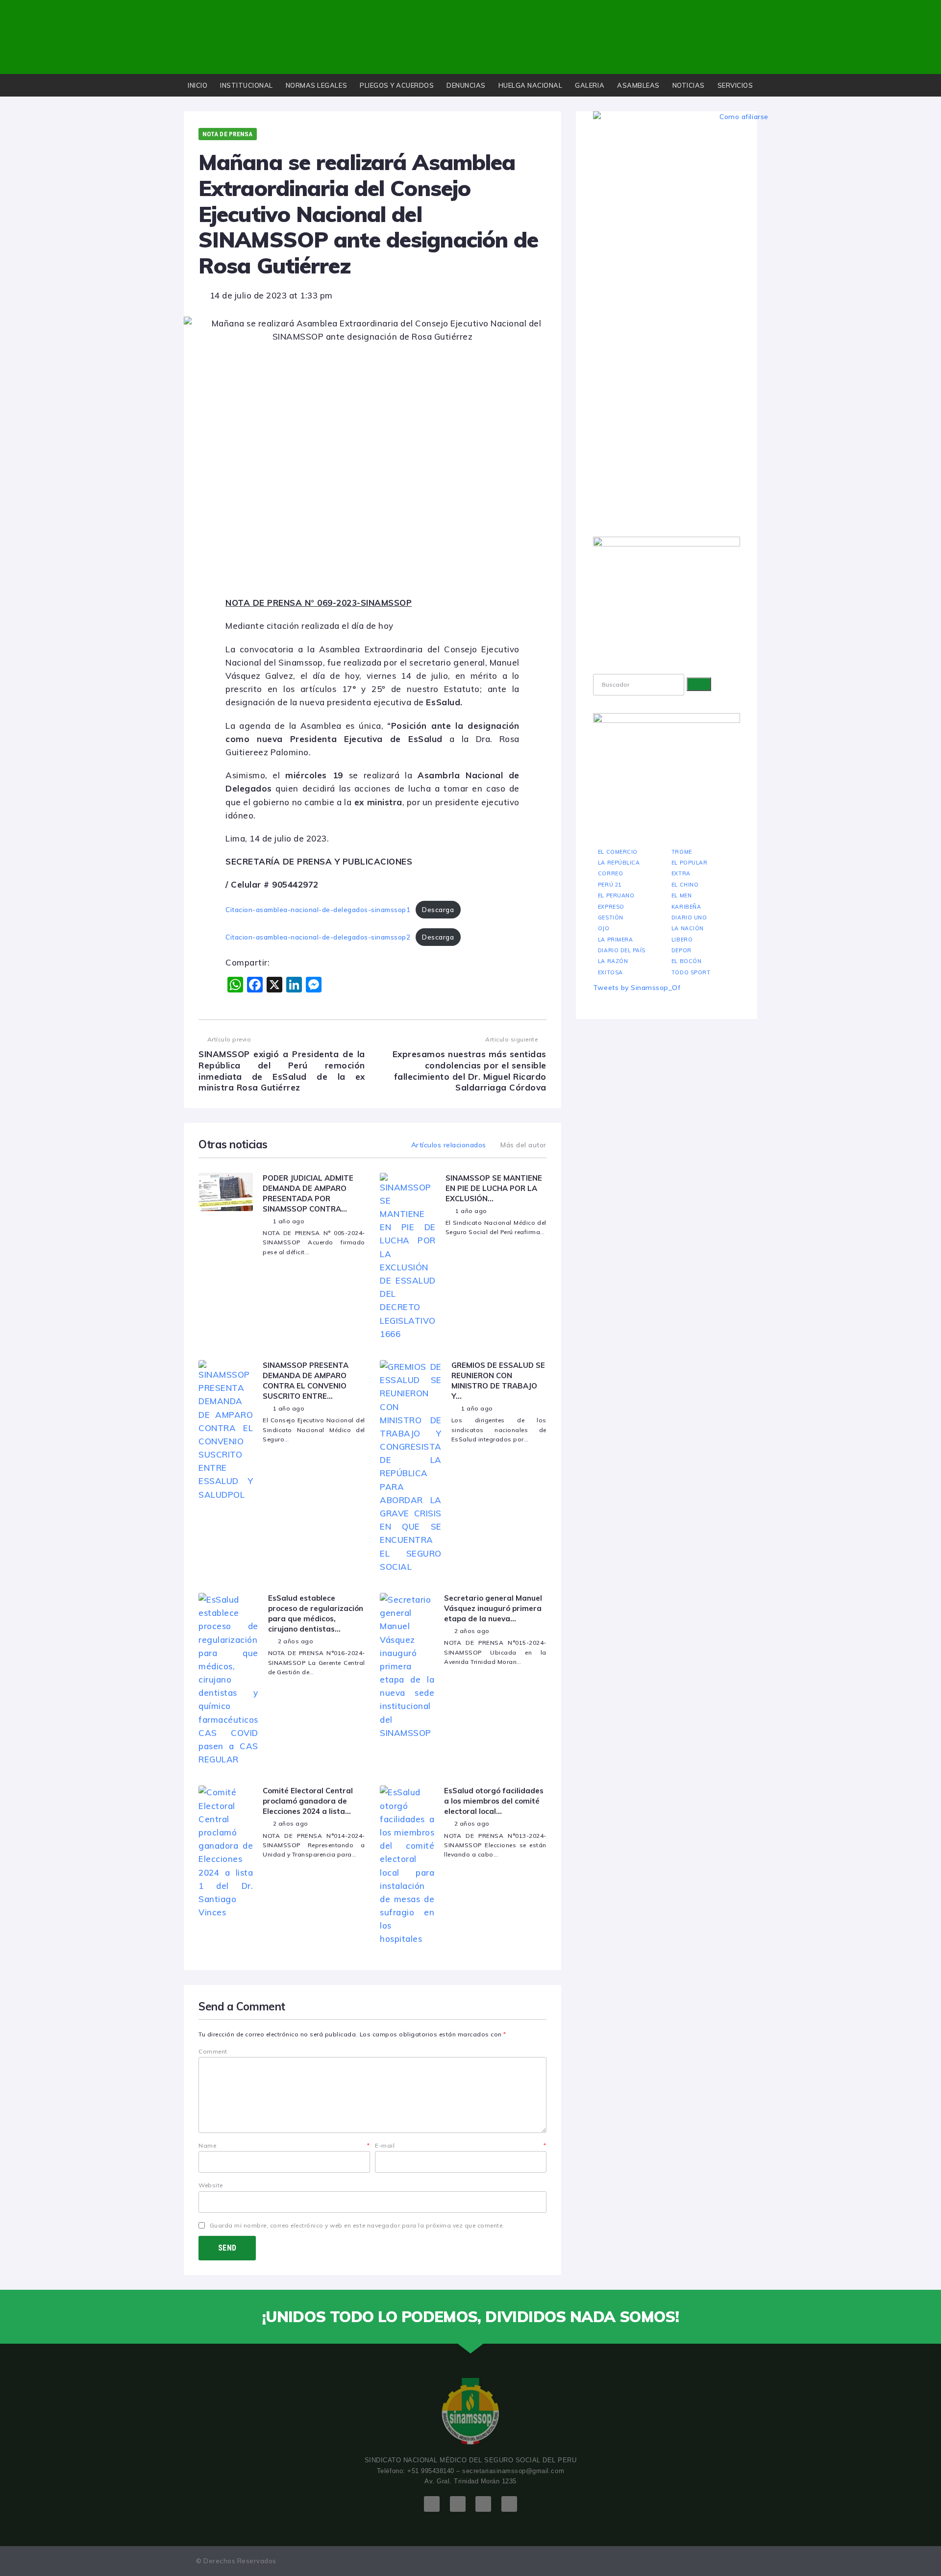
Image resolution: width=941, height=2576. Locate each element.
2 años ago (296, 1641)
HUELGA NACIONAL (531, 85)
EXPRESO (611, 907)
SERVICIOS (735, 85)
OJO (604, 928)
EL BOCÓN (686, 961)
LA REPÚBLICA (619, 863)
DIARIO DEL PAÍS (622, 950)
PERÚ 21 (610, 885)
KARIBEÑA (686, 907)
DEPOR (681, 950)
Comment (213, 2051)
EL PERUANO (616, 895)
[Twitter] (458, 2504)
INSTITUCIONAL (247, 85)
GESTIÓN (611, 917)
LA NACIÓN (688, 928)
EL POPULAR (689, 863)
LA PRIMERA (615, 940)
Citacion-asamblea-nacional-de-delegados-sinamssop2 (318, 937)
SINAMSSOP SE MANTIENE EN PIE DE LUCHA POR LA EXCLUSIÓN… (494, 1188)
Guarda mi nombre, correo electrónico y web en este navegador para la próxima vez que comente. (357, 2225)
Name (284, 2145)
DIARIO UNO (689, 917)
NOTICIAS (689, 85)
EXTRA (681, 873)
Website (211, 2185)
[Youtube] (483, 2504)
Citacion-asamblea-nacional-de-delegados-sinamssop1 (318, 909)
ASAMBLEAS (638, 85)
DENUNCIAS (466, 85)
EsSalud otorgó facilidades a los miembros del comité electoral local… (494, 1801)
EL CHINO (685, 885)
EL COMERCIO (618, 852)
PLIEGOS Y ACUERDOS (397, 85)
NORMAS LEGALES (316, 85)
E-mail (461, 2145)
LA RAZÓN (613, 961)
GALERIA (590, 85)
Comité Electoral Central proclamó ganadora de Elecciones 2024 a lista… (308, 1801)
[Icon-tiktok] (509, 2504)
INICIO (198, 85)
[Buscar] (699, 684)
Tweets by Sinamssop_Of (637, 988)
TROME (682, 852)
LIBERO (682, 940)
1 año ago (289, 1221)
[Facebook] (432, 2504)
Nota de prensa (228, 134)
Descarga (438, 909)
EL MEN (681, 895)
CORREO (610, 873)
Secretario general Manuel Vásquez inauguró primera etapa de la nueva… (493, 1608)
